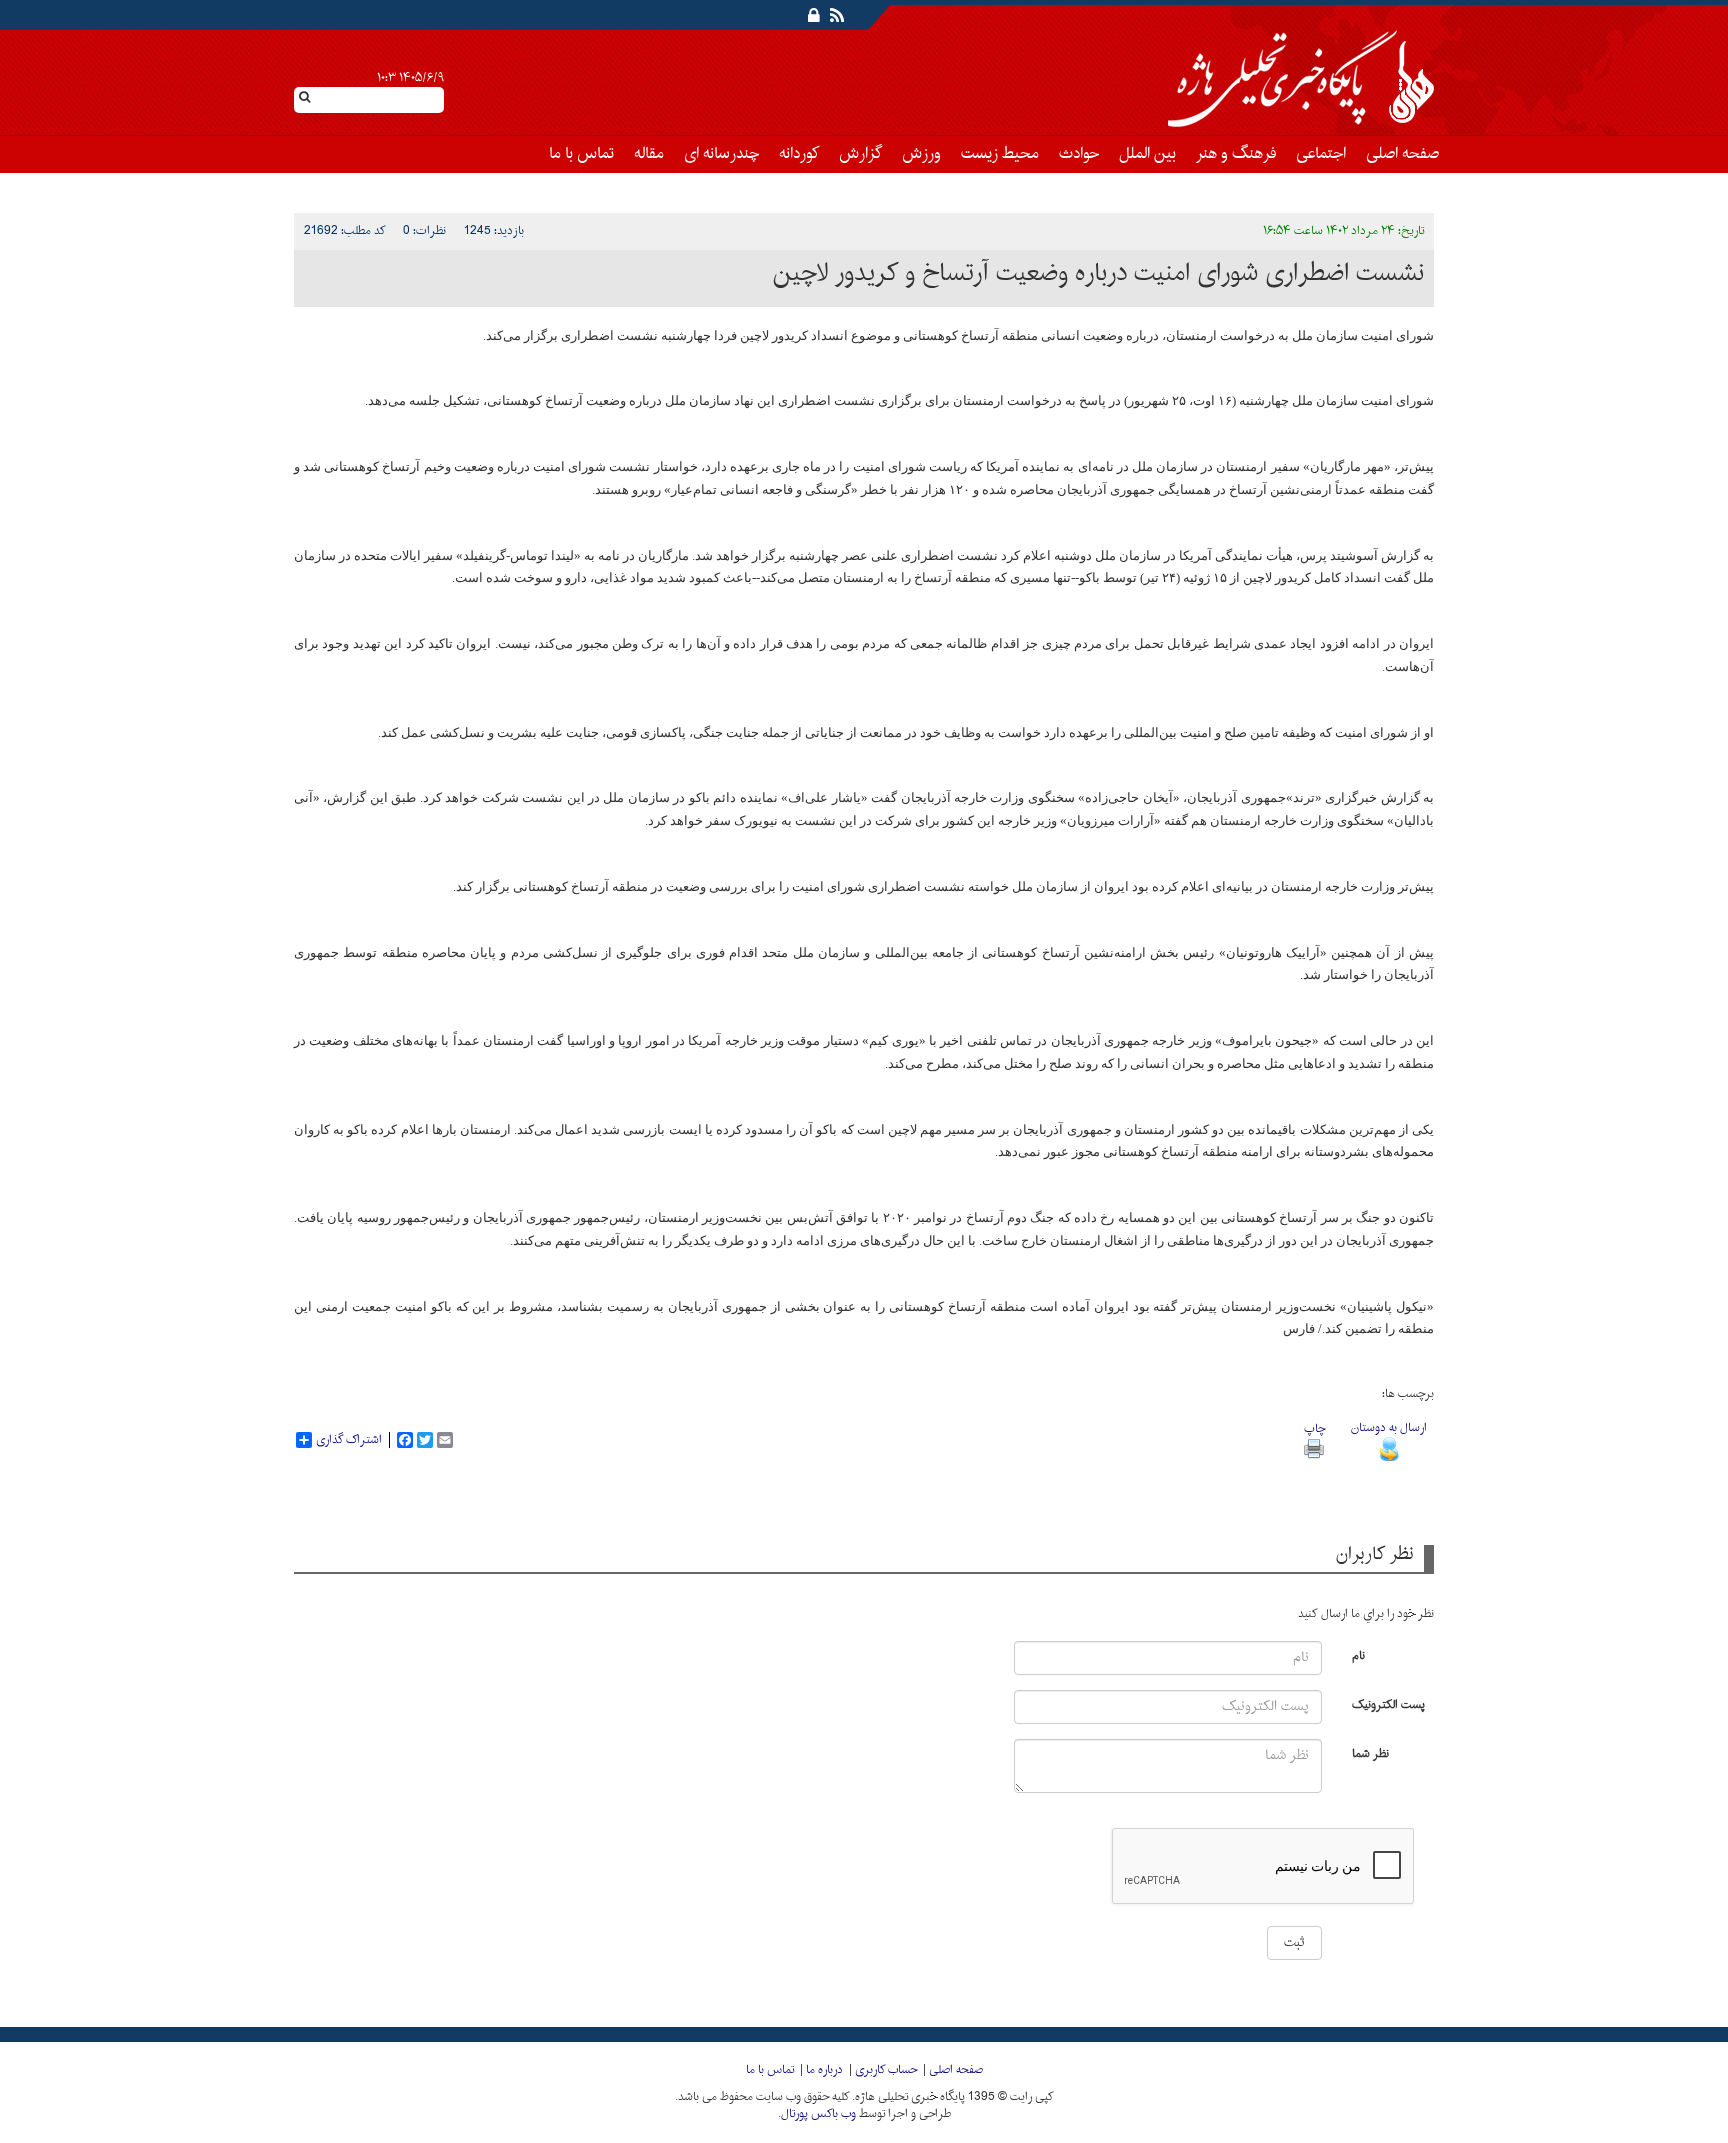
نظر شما (1370, 1752)
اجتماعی (1321, 154)
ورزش (921, 154)
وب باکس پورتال (818, 2114)
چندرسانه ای (721, 154)
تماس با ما (581, 154)
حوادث (1079, 154)
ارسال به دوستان (1389, 1428)
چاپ (1314, 1429)
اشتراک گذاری (349, 1440)
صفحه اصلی (1402, 154)
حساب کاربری (886, 2070)
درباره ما (824, 2070)
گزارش (860, 154)
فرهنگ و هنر (1236, 154)
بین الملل (1147, 154)
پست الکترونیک (1388, 1703)
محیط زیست (1000, 154)
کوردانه (799, 154)
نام (1358, 1654)
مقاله (649, 154)
